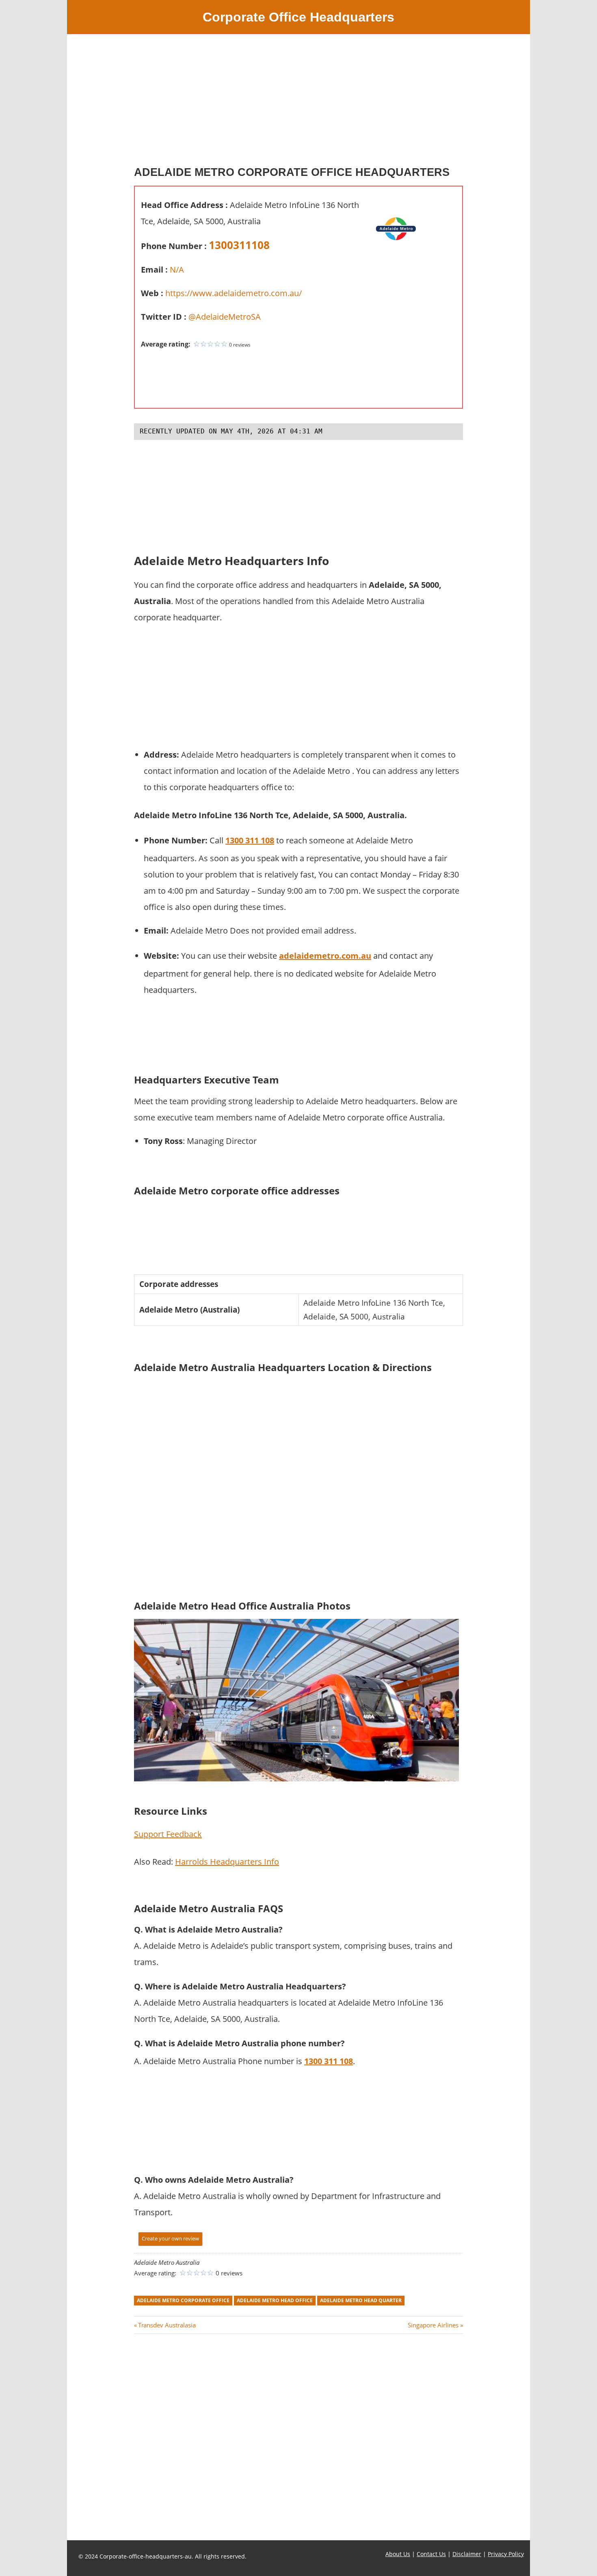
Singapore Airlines (433, 2325)
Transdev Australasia (167, 2325)
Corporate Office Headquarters (298, 17)
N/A (177, 270)
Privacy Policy (506, 2554)
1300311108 (239, 245)
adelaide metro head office (275, 2300)
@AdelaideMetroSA (225, 317)
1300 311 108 (250, 840)
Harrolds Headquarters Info (227, 1862)
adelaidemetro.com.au (325, 956)
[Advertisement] (298, 103)
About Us (398, 2554)
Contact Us (431, 2554)
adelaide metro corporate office (183, 2300)
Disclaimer (467, 2554)
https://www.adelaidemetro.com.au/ (234, 293)
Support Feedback (168, 1834)
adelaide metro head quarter (361, 2300)
